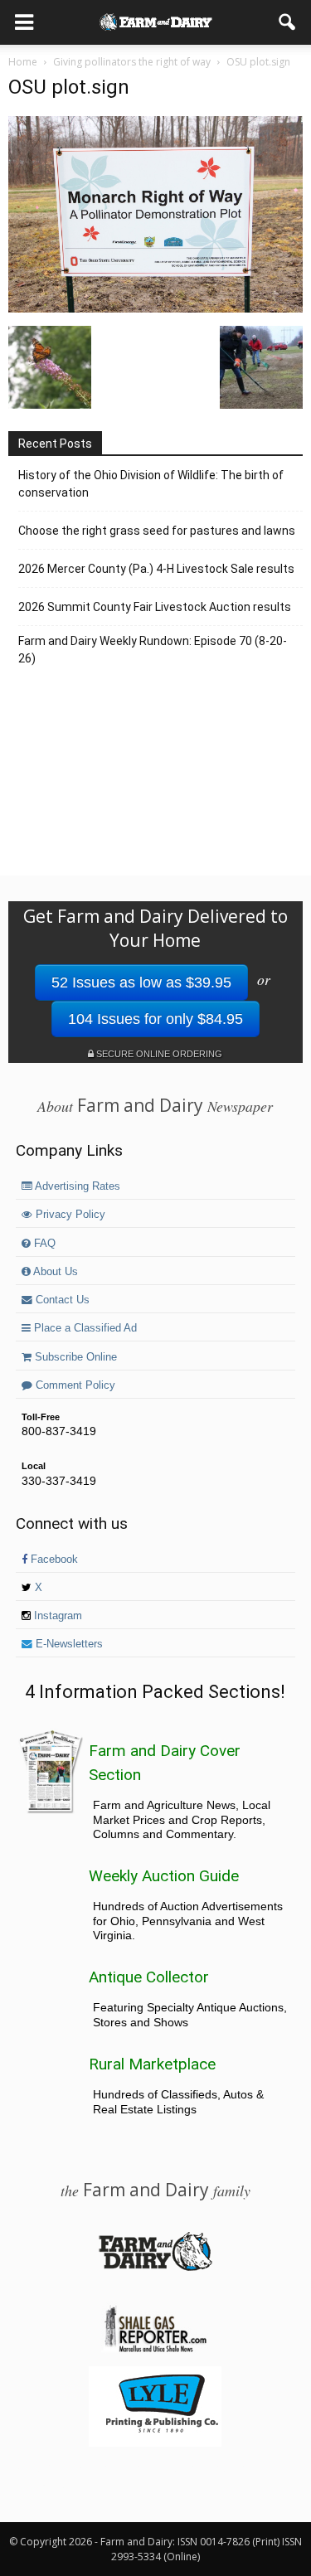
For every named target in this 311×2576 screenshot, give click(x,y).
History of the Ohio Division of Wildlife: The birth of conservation (151, 484)
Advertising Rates (76, 1186)
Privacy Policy (69, 1215)
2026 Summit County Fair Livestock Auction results (155, 607)
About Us (54, 1272)
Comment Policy (74, 1385)
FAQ (43, 1244)
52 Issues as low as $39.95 (141, 982)
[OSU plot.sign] (155, 308)
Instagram (56, 1616)
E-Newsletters (68, 1644)
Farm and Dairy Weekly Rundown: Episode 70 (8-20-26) (153, 650)
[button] (288, 22)
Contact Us (61, 1300)
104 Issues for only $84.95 (155, 1019)
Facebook (53, 1560)
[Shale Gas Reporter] (155, 2350)
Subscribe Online (74, 1357)
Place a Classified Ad (84, 1328)
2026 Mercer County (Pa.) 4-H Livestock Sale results (156, 569)
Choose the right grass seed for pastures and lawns (157, 531)
